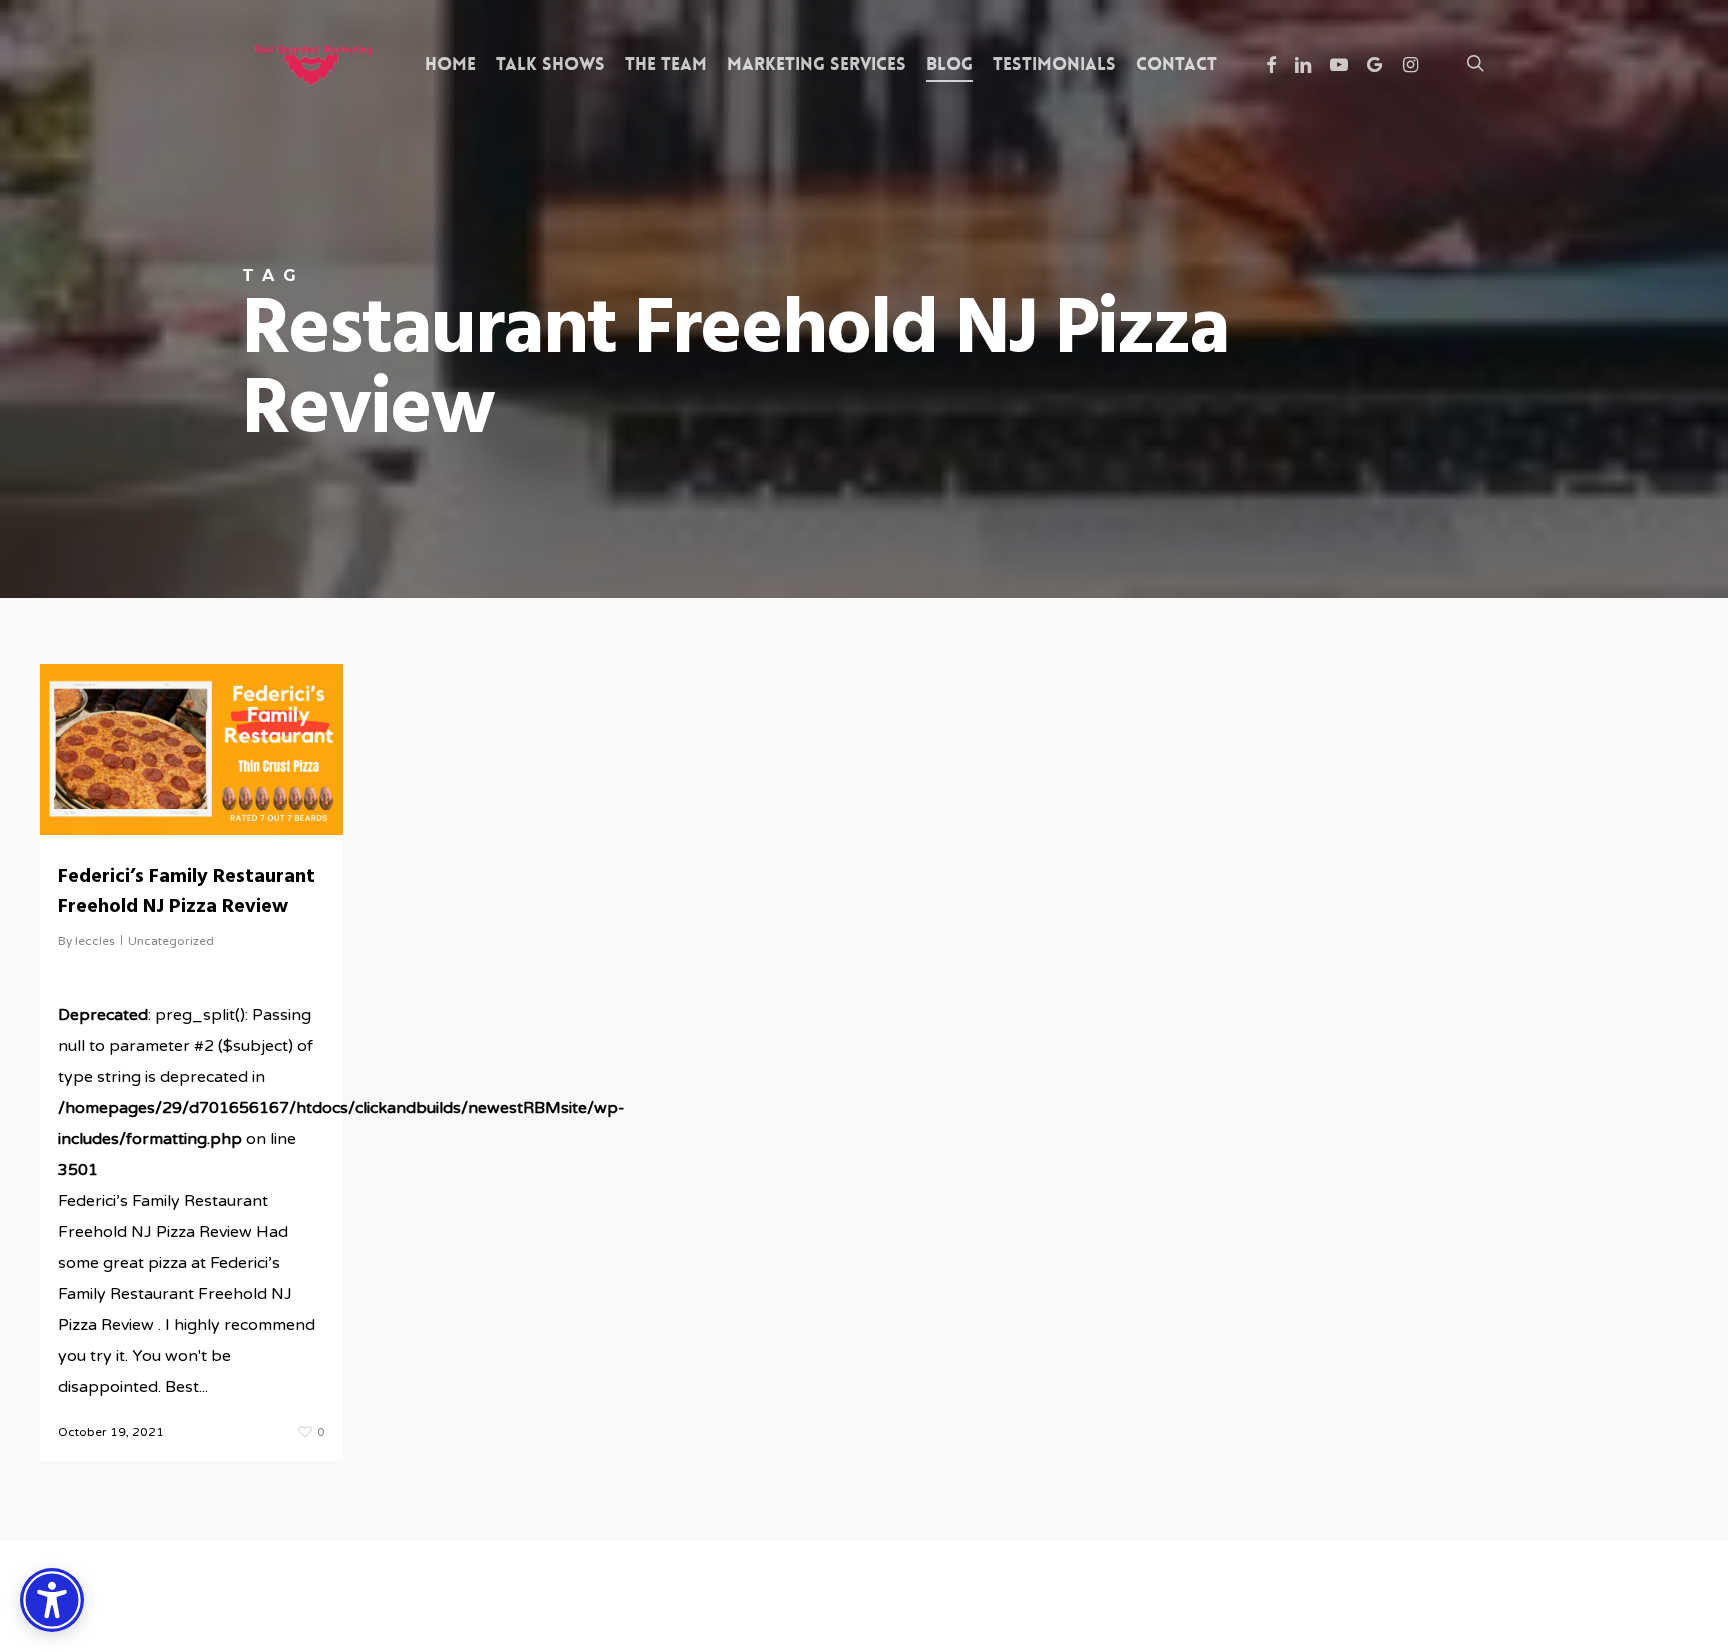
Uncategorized (171, 941)
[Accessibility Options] (52, 1600)
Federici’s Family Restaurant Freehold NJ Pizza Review (186, 892)
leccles (95, 941)
